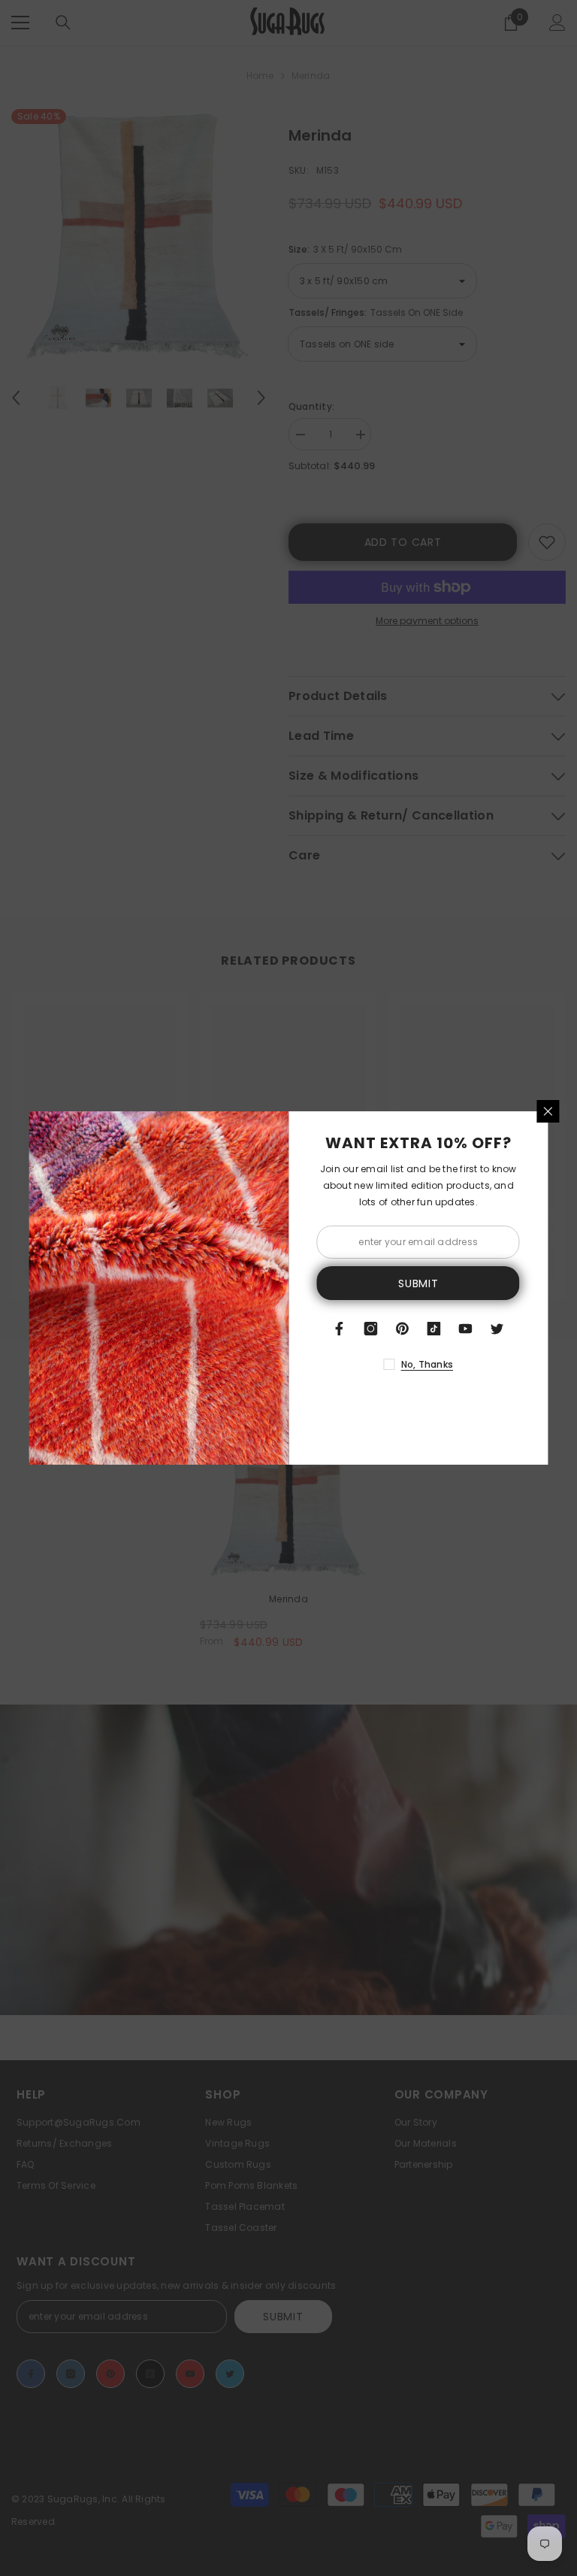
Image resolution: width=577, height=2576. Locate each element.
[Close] (548, 1111)
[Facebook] (340, 1329)
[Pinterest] (403, 1329)
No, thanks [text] (427, 1364)
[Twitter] (497, 1329)
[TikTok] (434, 1329)
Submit (418, 1283)
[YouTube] (466, 1329)
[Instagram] (371, 1329)
